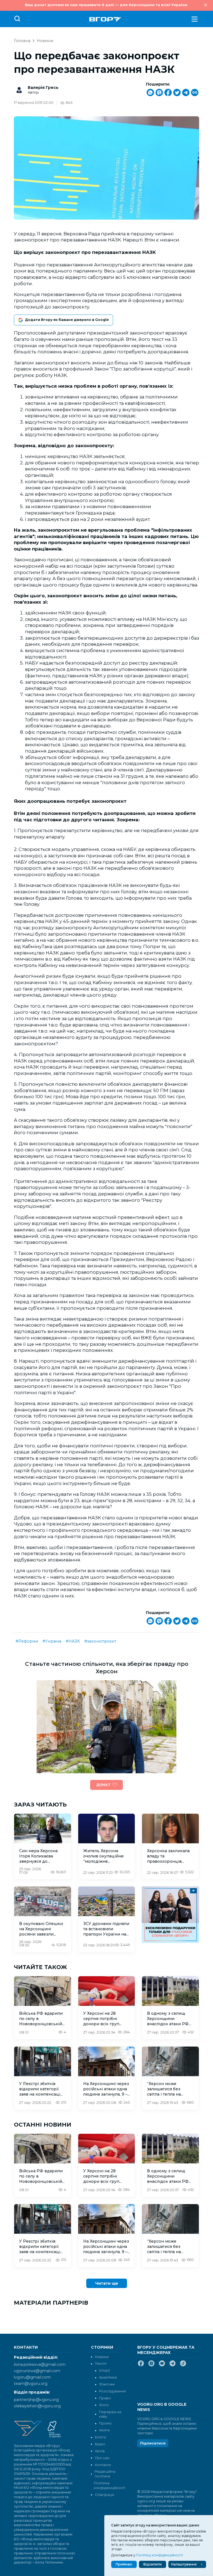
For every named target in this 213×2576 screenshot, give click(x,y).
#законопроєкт (100, 1641)
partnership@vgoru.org (36, 2400)
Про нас (102, 2458)
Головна (22, 41)
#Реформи (27, 1641)
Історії (104, 2370)
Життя (104, 2430)
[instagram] (151, 2366)
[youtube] (162, 2366)
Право (105, 2398)
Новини (45, 41)
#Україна (52, 1641)
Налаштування (184, 2564)
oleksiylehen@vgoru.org (37, 2406)
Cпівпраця (104, 2495)
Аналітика (108, 2377)
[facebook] (141, 2366)
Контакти (103, 2465)
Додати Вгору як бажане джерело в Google (67, 320)
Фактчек (107, 2384)
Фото (104, 2405)
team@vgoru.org (31, 2384)
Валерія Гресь (43, 88)
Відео (100, 2444)
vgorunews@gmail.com (37, 2371)
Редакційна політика (105, 2474)
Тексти (101, 2363)
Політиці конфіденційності (159, 2555)
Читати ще (107, 2283)
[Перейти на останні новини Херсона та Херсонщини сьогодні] (105, 19)
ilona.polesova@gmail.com (40, 2364)
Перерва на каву (110, 2414)
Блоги (100, 2437)
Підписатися (153, 2443)
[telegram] (173, 2366)
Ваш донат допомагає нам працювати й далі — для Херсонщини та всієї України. (106, 5)
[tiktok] (183, 2366)
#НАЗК (73, 1641)
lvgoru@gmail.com (32, 2377)
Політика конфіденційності (108, 2485)
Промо (105, 2423)
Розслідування (112, 2391)
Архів (100, 2451)
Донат (103, 1785)
